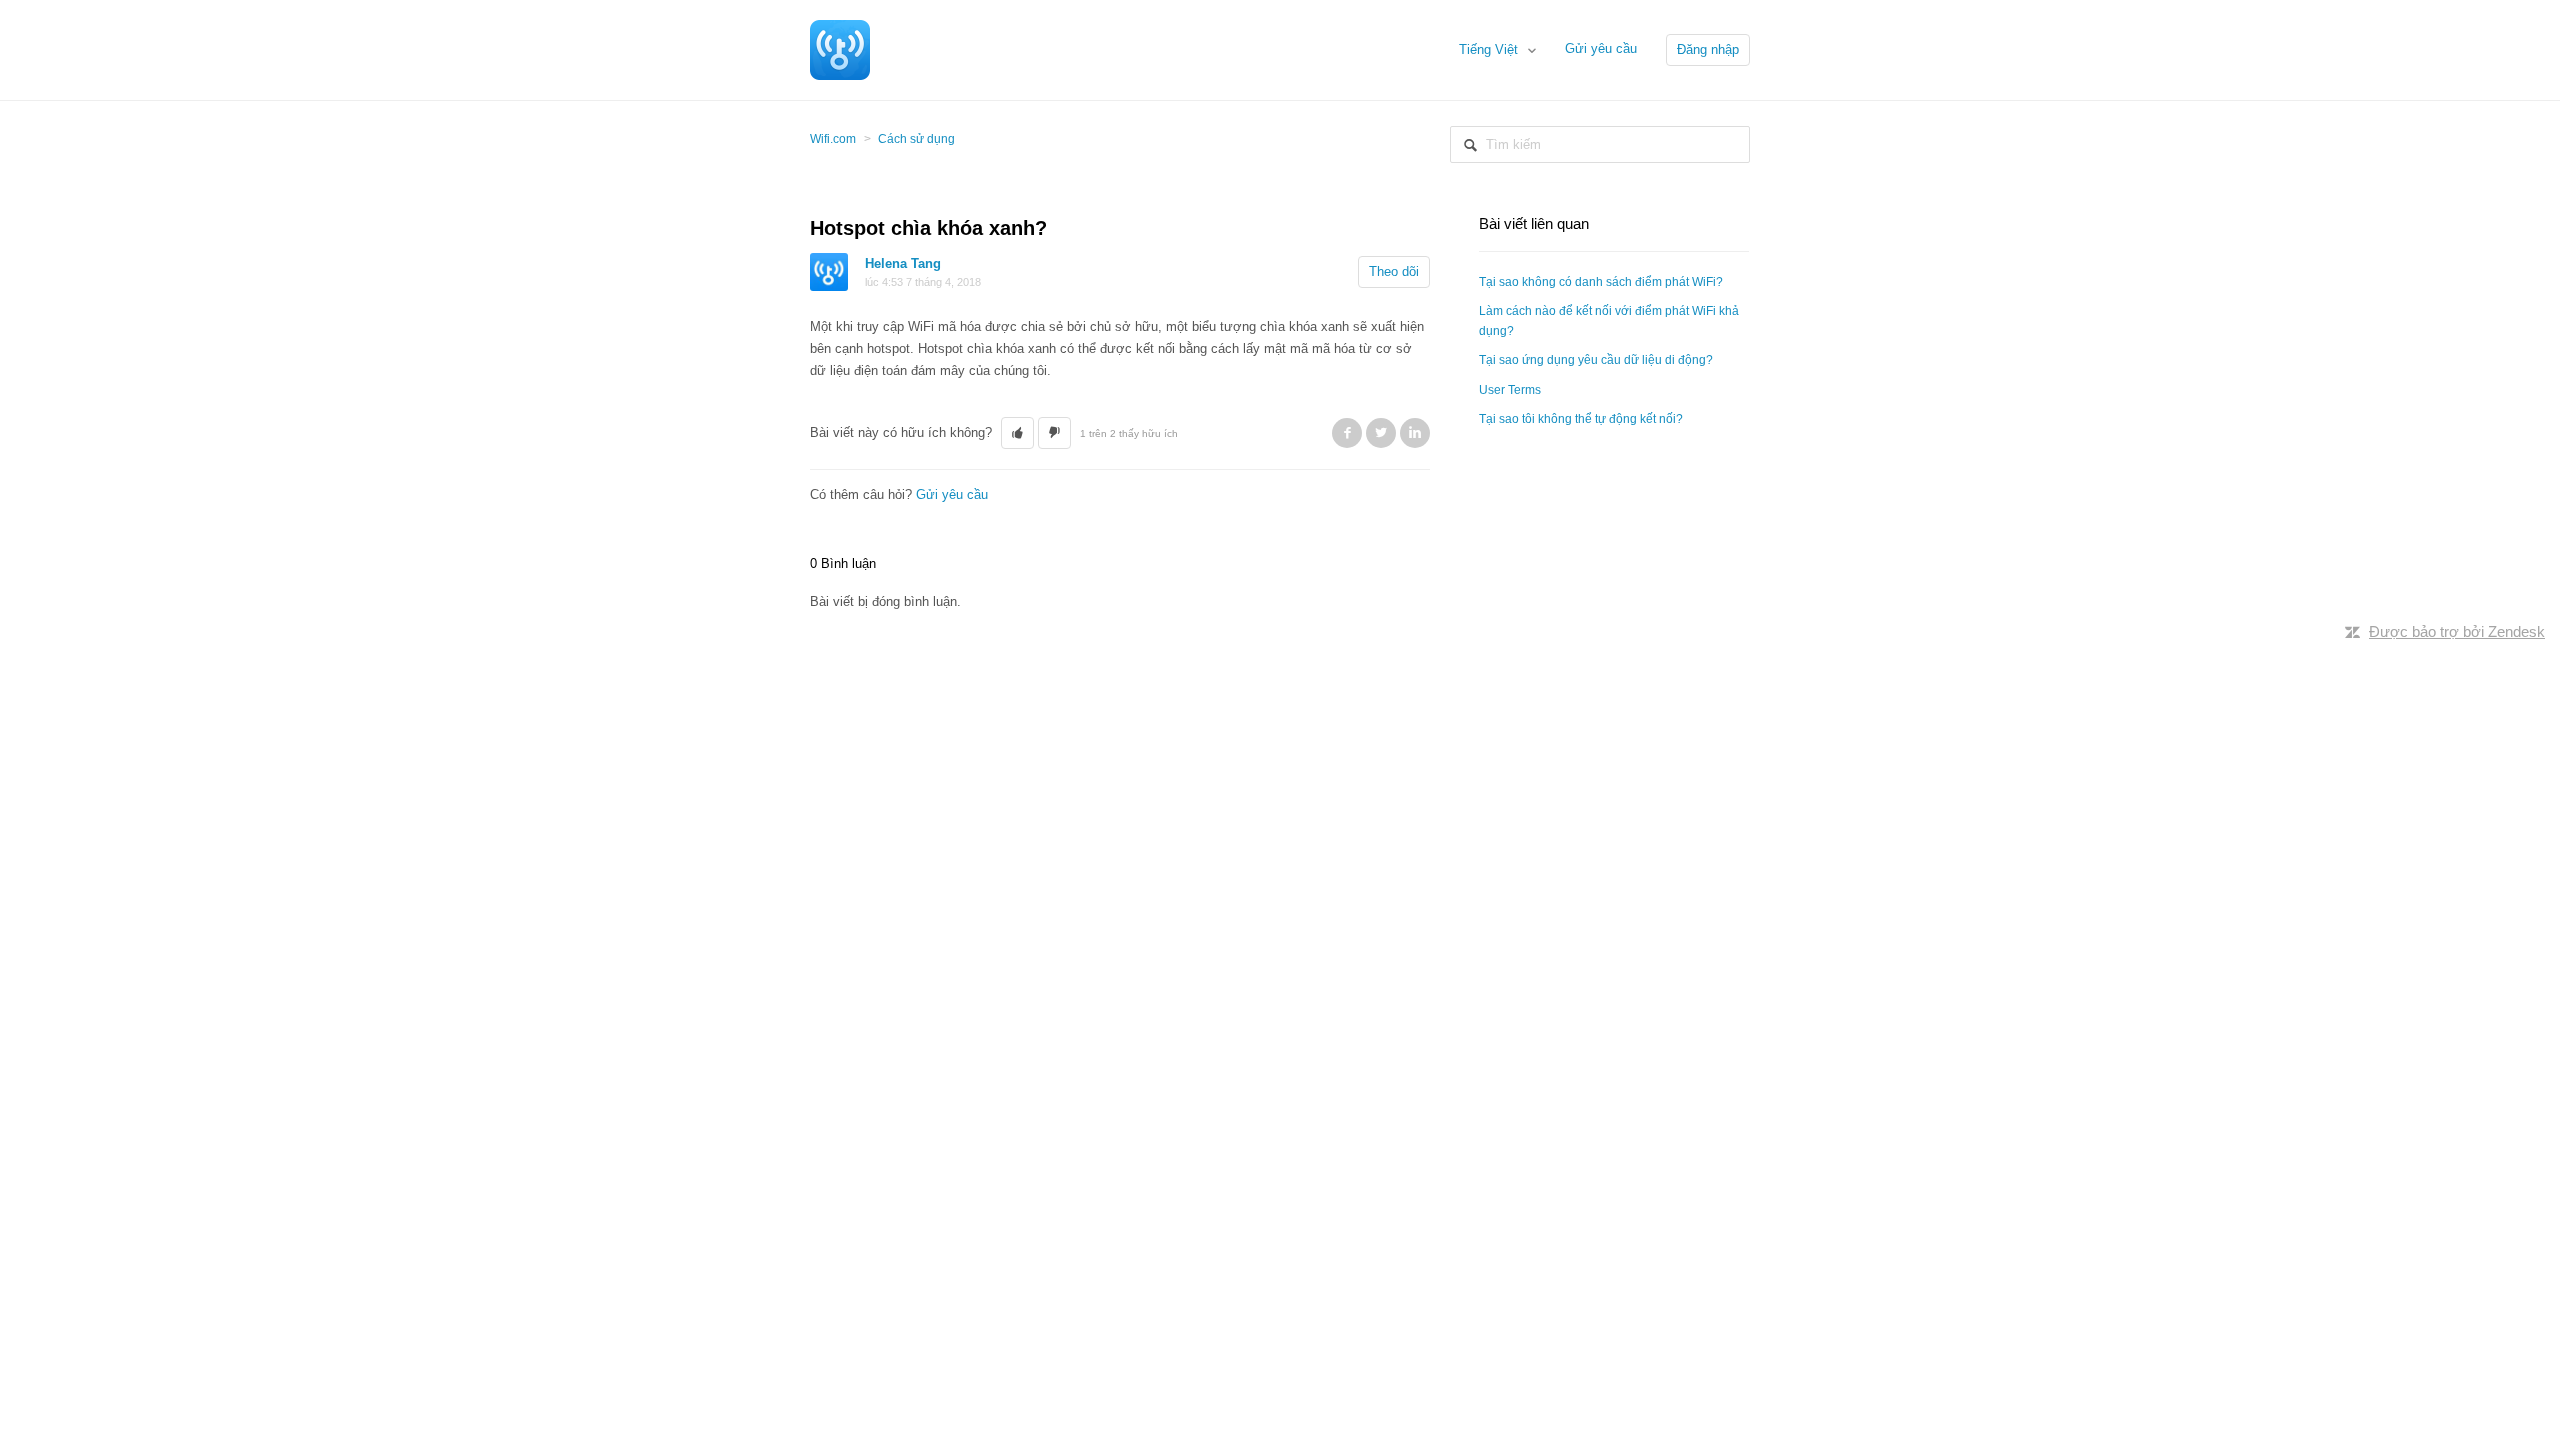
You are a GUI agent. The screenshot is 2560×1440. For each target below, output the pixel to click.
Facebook (1347, 433)
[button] (1017, 433)
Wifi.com (833, 139)
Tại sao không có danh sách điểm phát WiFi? (1601, 282)
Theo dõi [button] (1394, 271)
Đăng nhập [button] (1708, 49)
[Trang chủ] (840, 48)
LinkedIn (1415, 433)
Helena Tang (903, 263)
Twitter (1381, 433)
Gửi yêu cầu (1601, 48)
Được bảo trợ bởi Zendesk (2457, 631)
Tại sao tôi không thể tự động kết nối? (1581, 419)
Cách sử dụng (916, 139)
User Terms (1510, 390)
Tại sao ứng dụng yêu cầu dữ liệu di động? (1596, 360)
